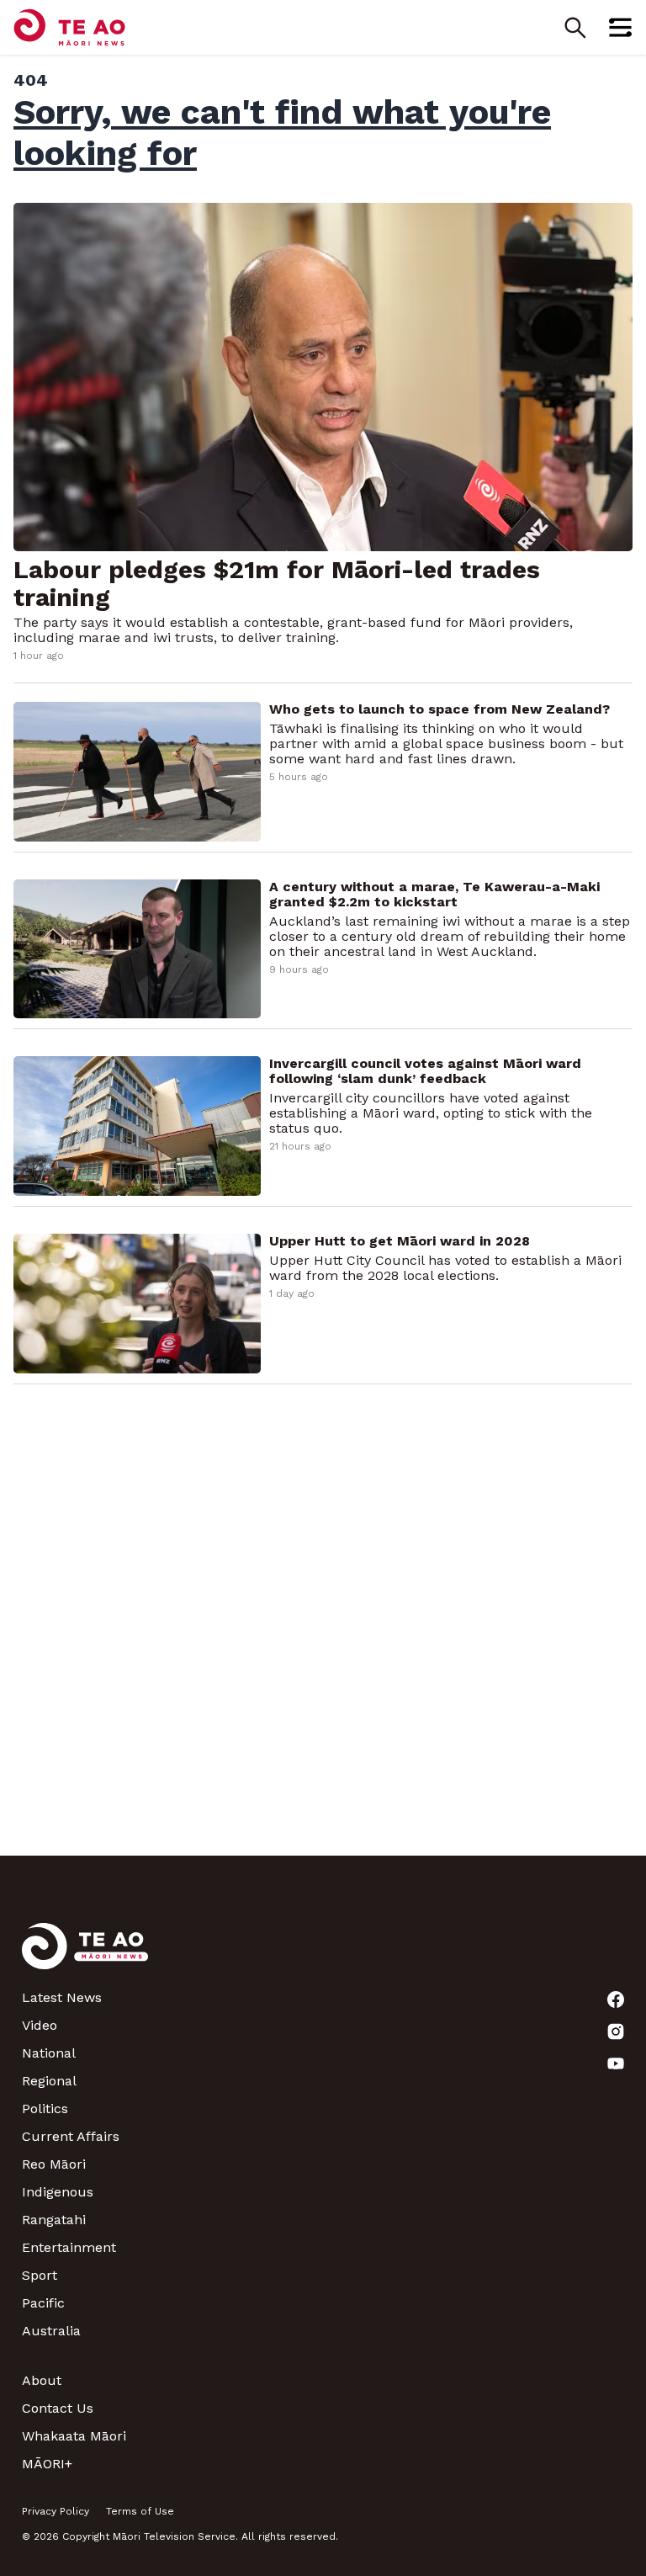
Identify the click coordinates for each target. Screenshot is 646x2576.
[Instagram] (616, 2032)
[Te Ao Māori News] (85, 1956)
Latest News (62, 1997)
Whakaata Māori (74, 2436)
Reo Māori (54, 2164)
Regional (49, 2081)
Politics (45, 2109)
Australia (51, 2331)
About (42, 2380)
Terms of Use (140, 2511)
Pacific (43, 2303)
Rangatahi (54, 2220)
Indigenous (58, 2192)
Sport (40, 2275)
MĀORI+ (47, 2464)
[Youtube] (616, 2063)
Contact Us (58, 2408)
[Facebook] (616, 2000)
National (49, 2053)
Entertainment (69, 2247)
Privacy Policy (56, 2511)
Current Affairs (71, 2136)
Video (40, 2025)
